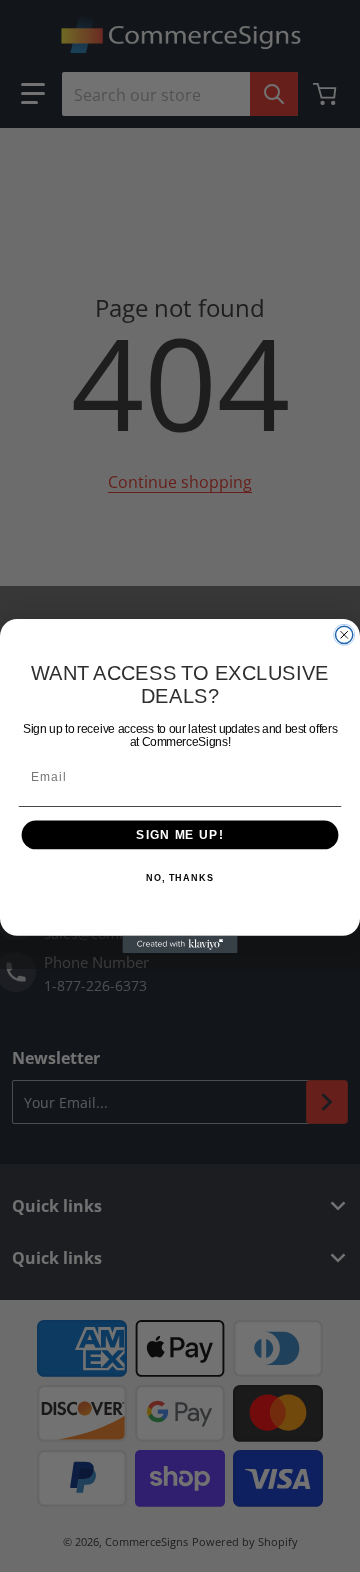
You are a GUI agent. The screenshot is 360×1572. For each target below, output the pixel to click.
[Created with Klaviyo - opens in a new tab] (179, 944)
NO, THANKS (180, 878)
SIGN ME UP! (179, 835)
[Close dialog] (344, 634)
